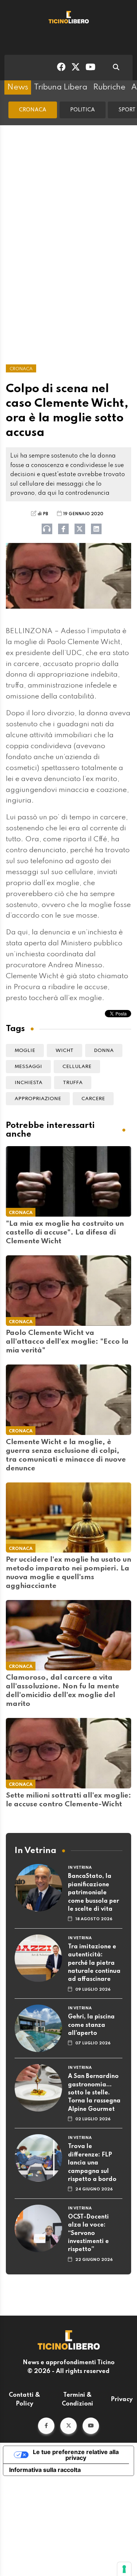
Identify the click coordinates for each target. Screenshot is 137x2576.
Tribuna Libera (61, 87)
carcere (93, 1099)
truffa (73, 1083)
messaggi (28, 1067)
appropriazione (38, 1099)
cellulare (77, 1067)
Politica (83, 110)
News (18, 87)
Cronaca (33, 110)
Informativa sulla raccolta (45, 2470)
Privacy (122, 2400)
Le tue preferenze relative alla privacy (76, 2455)
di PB (43, 514)
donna (104, 1051)
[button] (46, 2426)
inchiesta (28, 1083)
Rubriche (109, 87)
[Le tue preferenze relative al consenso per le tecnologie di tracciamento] (124, 2569)
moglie (25, 1051)
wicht (64, 1051)
